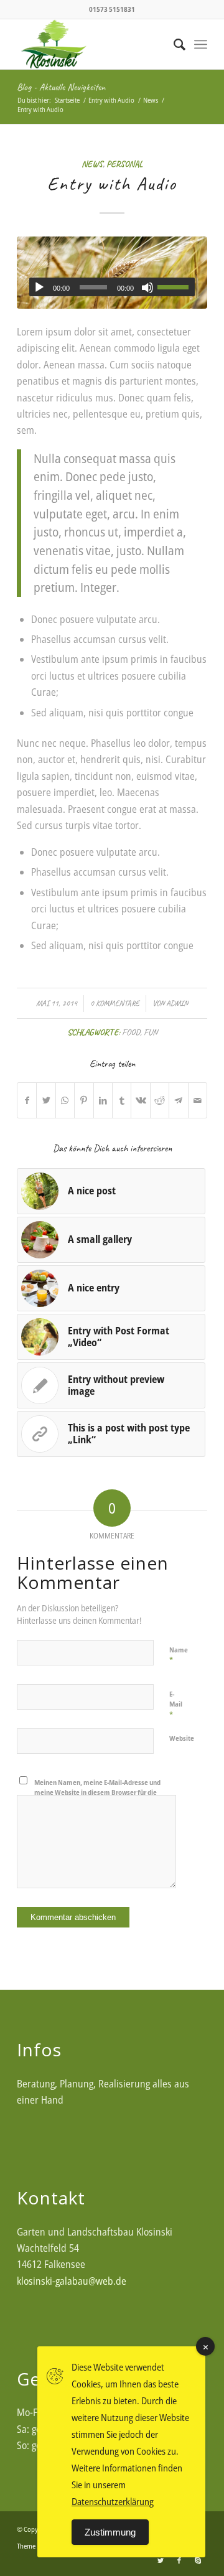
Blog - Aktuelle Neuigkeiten (61, 87)
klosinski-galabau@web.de (72, 2281)
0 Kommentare (115, 1003)
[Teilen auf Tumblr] (122, 1100)
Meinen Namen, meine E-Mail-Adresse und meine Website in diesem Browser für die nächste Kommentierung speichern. (97, 1792)
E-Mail (176, 1705)
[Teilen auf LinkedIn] (103, 1100)
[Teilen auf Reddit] (160, 1100)
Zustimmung (110, 2532)
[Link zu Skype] (198, 2560)
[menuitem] (173, 44)
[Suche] (173, 44)
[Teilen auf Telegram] (178, 1100)
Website (182, 1738)
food (131, 1032)
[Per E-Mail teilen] (198, 1100)
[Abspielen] (39, 288)
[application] (112, 287)
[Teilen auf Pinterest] (84, 1100)
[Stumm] (147, 288)
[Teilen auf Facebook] (27, 1100)
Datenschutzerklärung (113, 2501)
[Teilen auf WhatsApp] (65, 1100)
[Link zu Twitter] (161, 2560)
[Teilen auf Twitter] (46, 1100)
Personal (124, 164)
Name (179, 1656)
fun (151, 1032)
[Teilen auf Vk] (140, 1100)
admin (177, 1003)
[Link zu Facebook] (179, 2560)
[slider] (176, 287)
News (92, 164)
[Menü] (201, 44)
